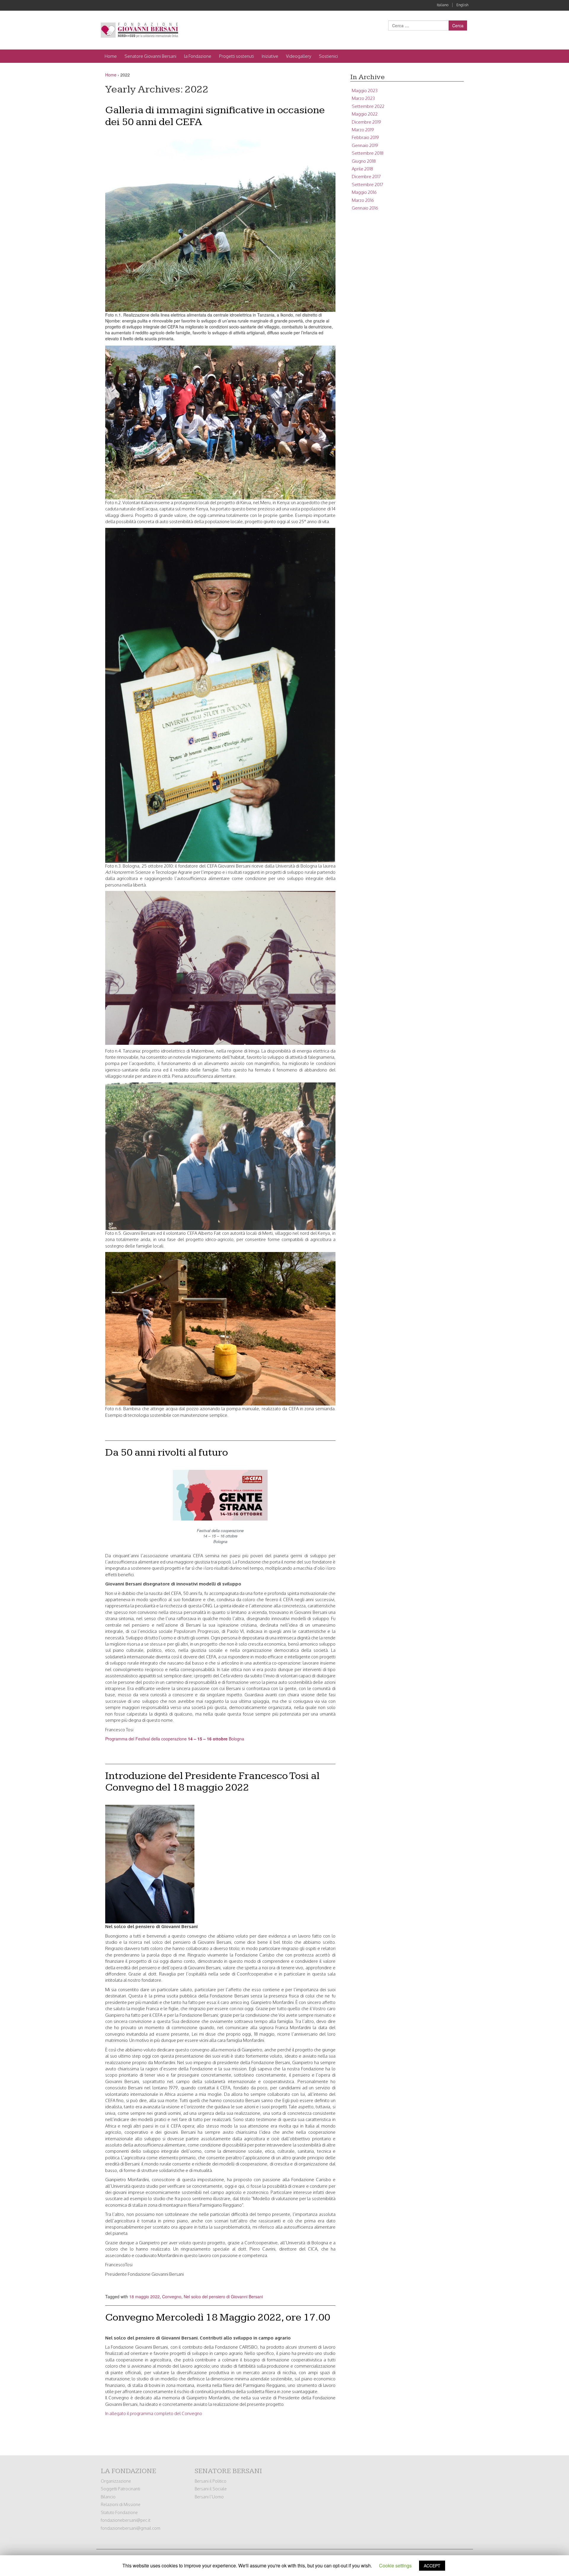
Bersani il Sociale (211, 2489)
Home (111, 56)
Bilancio (108, 2497)
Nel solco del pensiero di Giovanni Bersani (223, 2296)
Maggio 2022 (365, 114)
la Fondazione (198, 56)
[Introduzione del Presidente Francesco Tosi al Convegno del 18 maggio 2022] (150, 1863)
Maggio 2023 (365, 91)
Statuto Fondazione (119, 2512)
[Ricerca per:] (418, 25)
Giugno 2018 (364, 161)
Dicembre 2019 (366, 122)
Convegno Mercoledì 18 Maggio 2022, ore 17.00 (218, 2317)
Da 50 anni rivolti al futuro (167, 1453)
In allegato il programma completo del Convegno (154, 2413)
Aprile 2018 (362, 169)
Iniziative (270, 56)
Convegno (172, 2296)
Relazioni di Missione (121, 2504)
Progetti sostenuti (236, 56)
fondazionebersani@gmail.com (131, 2528)
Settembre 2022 (368, 106)
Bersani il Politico (211, 2481)
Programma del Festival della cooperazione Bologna (175, 1739)
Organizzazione (116, 2481)
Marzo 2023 (363, 98)
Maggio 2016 (364, 192)
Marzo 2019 (363, 130)
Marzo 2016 (363, 200)
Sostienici (328, 56)
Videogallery (299, 56)
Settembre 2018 (368, 153)
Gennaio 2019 (365, 145)
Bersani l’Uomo (209, 2497)
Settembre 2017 (367, 185)
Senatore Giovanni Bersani (150, 56)
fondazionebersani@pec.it (126, 2520)
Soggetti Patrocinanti (120, 2489)
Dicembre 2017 (366, 177)
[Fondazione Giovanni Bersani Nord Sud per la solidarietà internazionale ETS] (139, 30)
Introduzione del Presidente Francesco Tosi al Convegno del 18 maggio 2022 (212, 1782)
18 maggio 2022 (144, 2296)
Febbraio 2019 (365, 137)
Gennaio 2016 (365, 208)
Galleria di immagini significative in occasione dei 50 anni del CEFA (215, 116)
